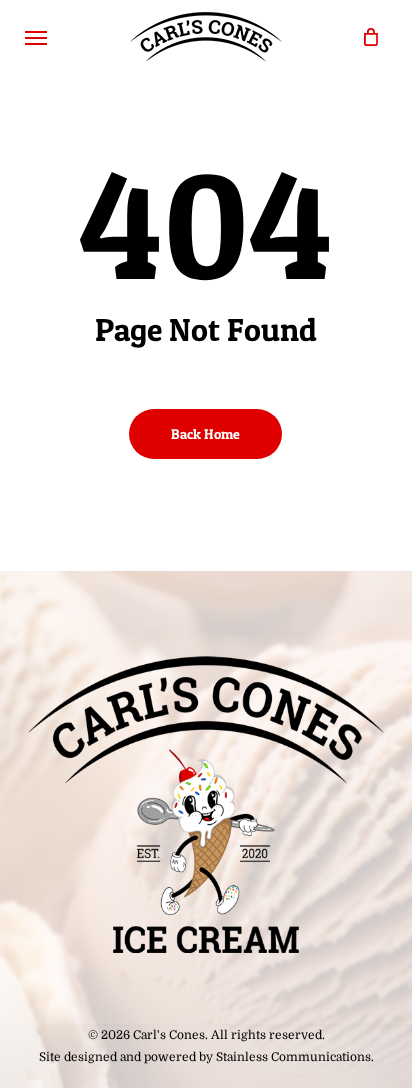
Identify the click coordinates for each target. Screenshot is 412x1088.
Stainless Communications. (295, 1057)
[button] (36, 37)
